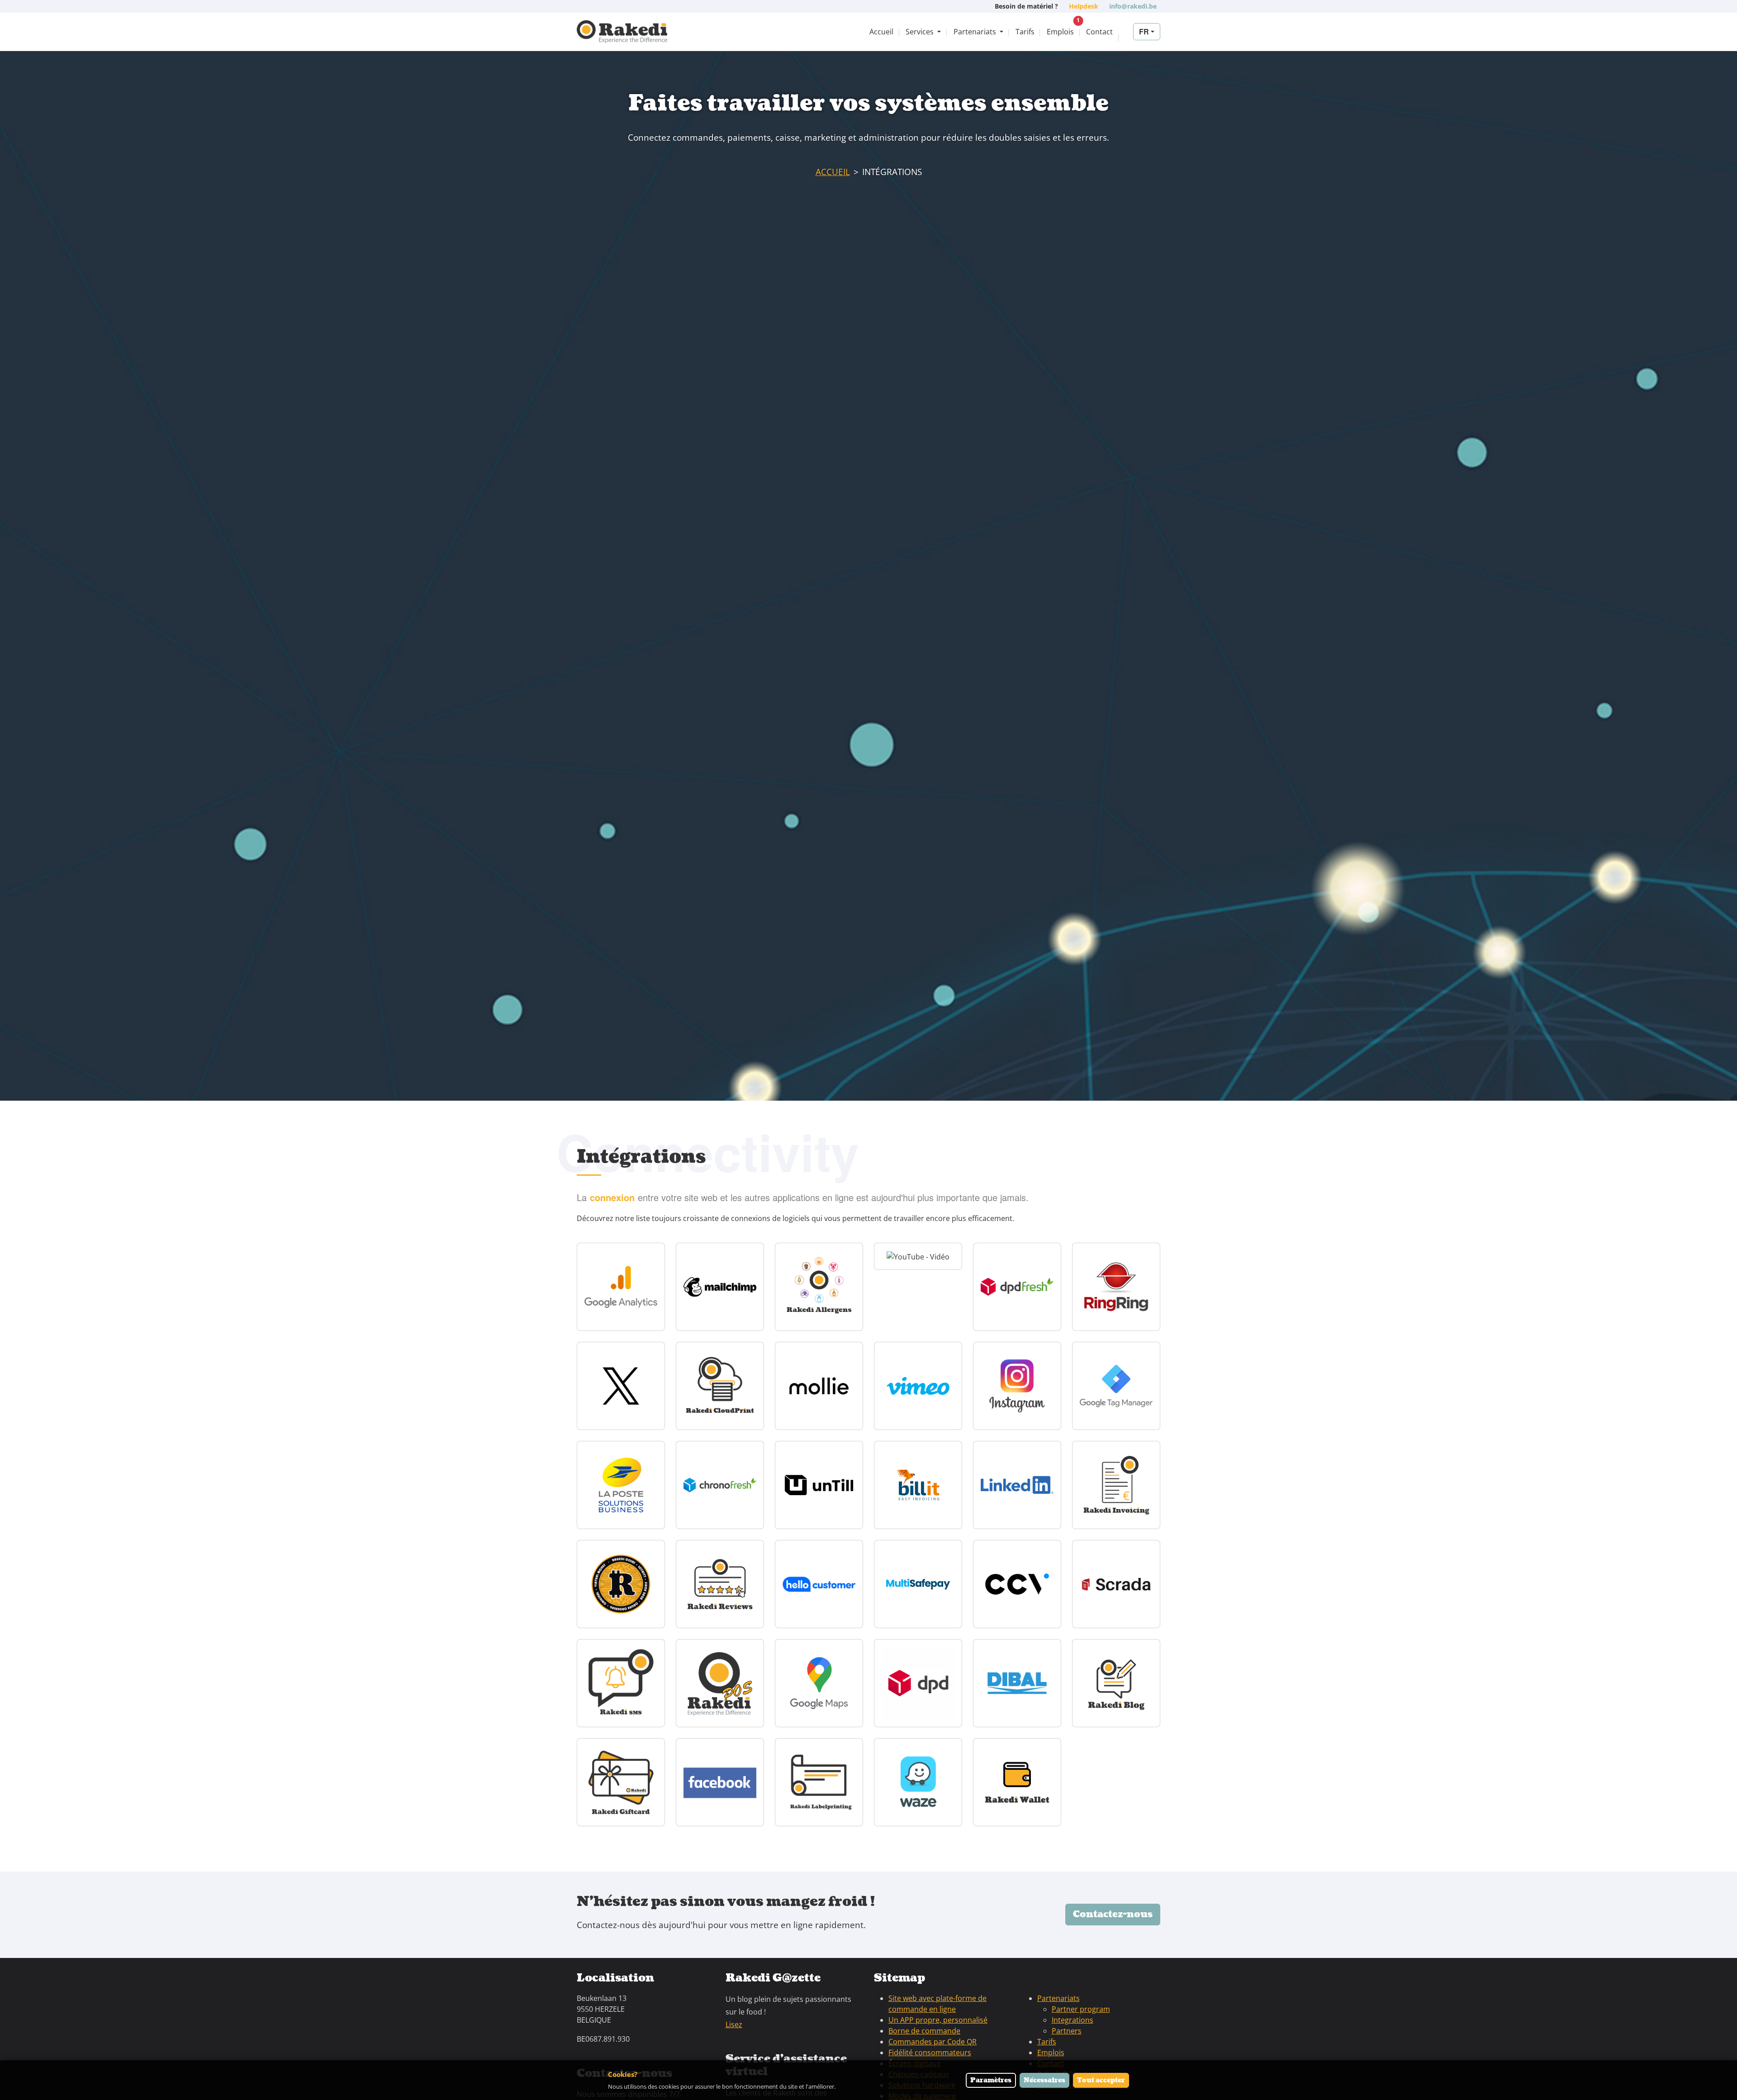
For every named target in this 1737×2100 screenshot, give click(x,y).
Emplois (1051, 2052)
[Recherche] (1125, 32)
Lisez (734, 2024)
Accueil (833, 172)
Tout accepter (1101, 2080)
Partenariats (1058, 1998)
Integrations (1073, 2020)
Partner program (1081, 2009)
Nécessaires (1044, 2080)
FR (1144, 31)
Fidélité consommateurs (930, 2052)
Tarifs (1047, 2042)
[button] (923, 32)
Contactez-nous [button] (1113, 1915)
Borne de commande (924, 2031)
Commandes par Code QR (933, 2042)
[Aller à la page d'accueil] (622, 32)
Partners (1067, 2031)
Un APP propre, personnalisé (938, 2020)
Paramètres (991, 2080)
